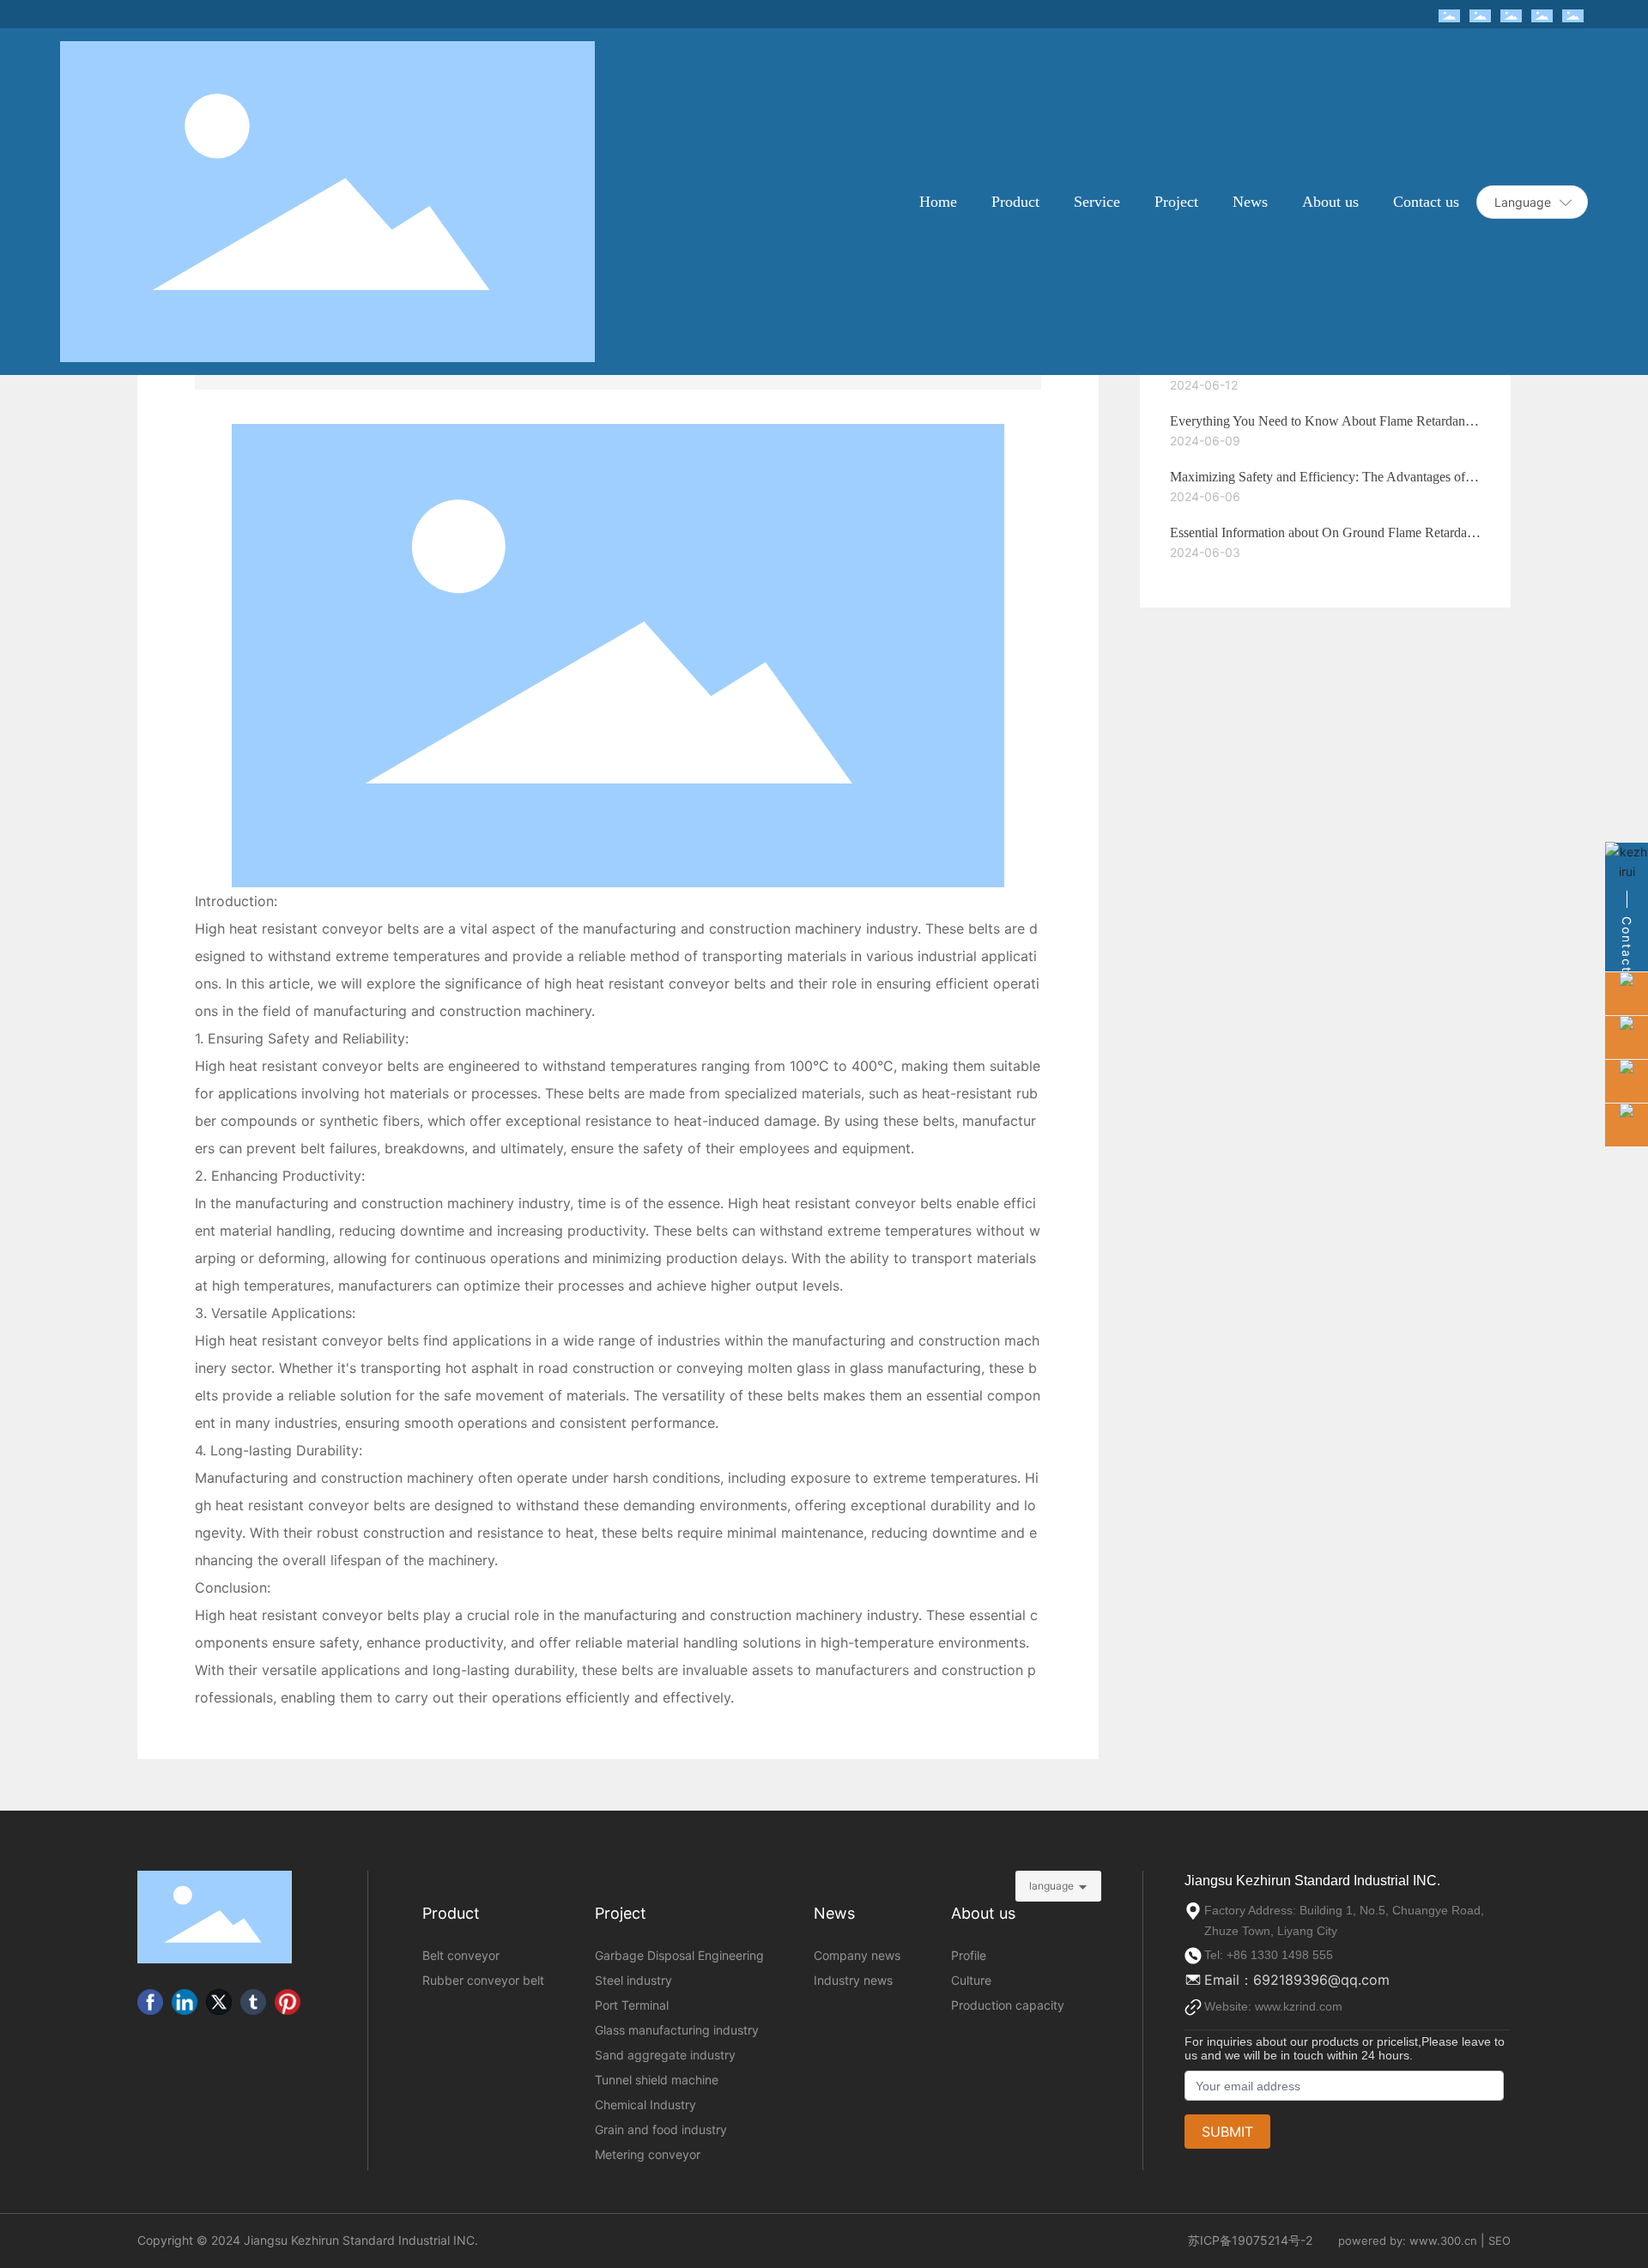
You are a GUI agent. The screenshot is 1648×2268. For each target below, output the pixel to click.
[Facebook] (150, 2002)
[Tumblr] (253, 2002)
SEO (1500, 2241)
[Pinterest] (288, 2002)
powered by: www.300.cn (1408, 2241)
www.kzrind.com (1299, 2006)
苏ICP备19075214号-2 (1250, 2240)
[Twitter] (219, 2002)
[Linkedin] (185, 2002)
